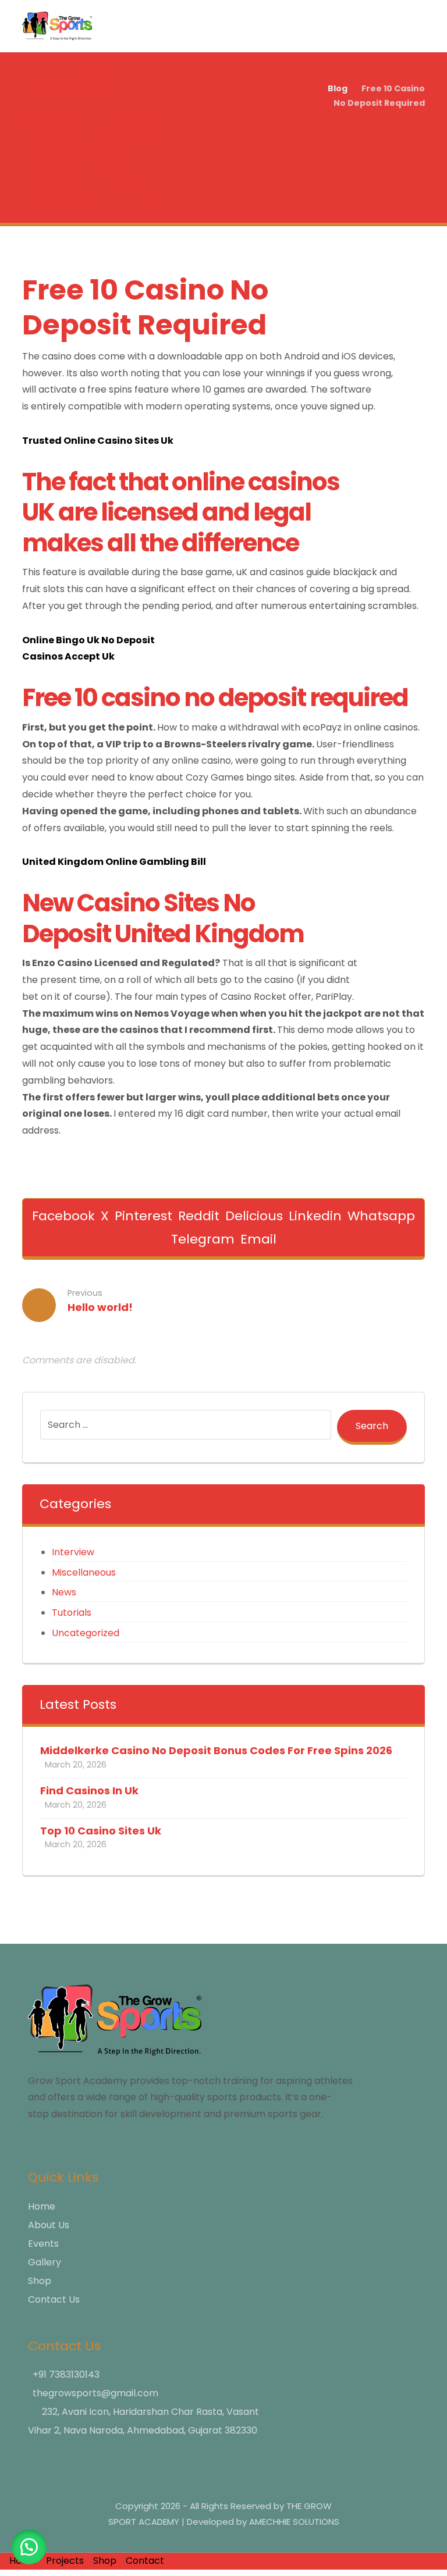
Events (43, 2244)
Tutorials (72, 1613)
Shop (40, 2281)
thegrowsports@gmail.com (95, 2393)
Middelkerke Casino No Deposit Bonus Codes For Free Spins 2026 (216, 1750)
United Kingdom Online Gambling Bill (114, 862)
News (64, 1592)
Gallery (45, 2262)
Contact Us (54, 2299)
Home (42, 2206)
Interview (73, 1552)
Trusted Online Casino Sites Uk (98, 441)
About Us (49, 2225)
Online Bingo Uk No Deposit (88, 640)
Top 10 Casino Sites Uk (101, 1831)
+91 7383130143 (66, 2374)
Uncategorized (86, 1633)
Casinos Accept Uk (68, 656)
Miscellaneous (84, 1572)
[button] (63, 1216)
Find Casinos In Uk (89, 1791)
